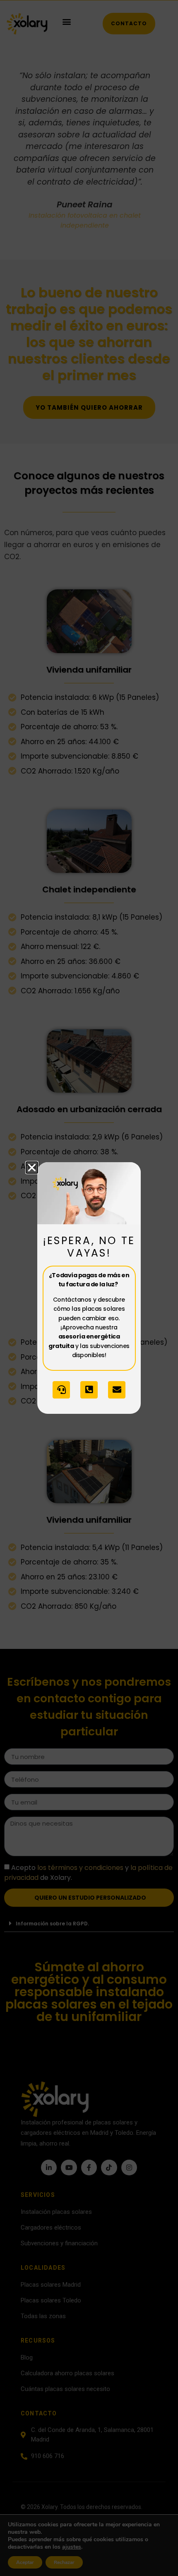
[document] (89, 1288)
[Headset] (61, 1390)
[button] (32, 1168)
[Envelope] (117, 1390)
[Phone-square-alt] (89, 1390)
